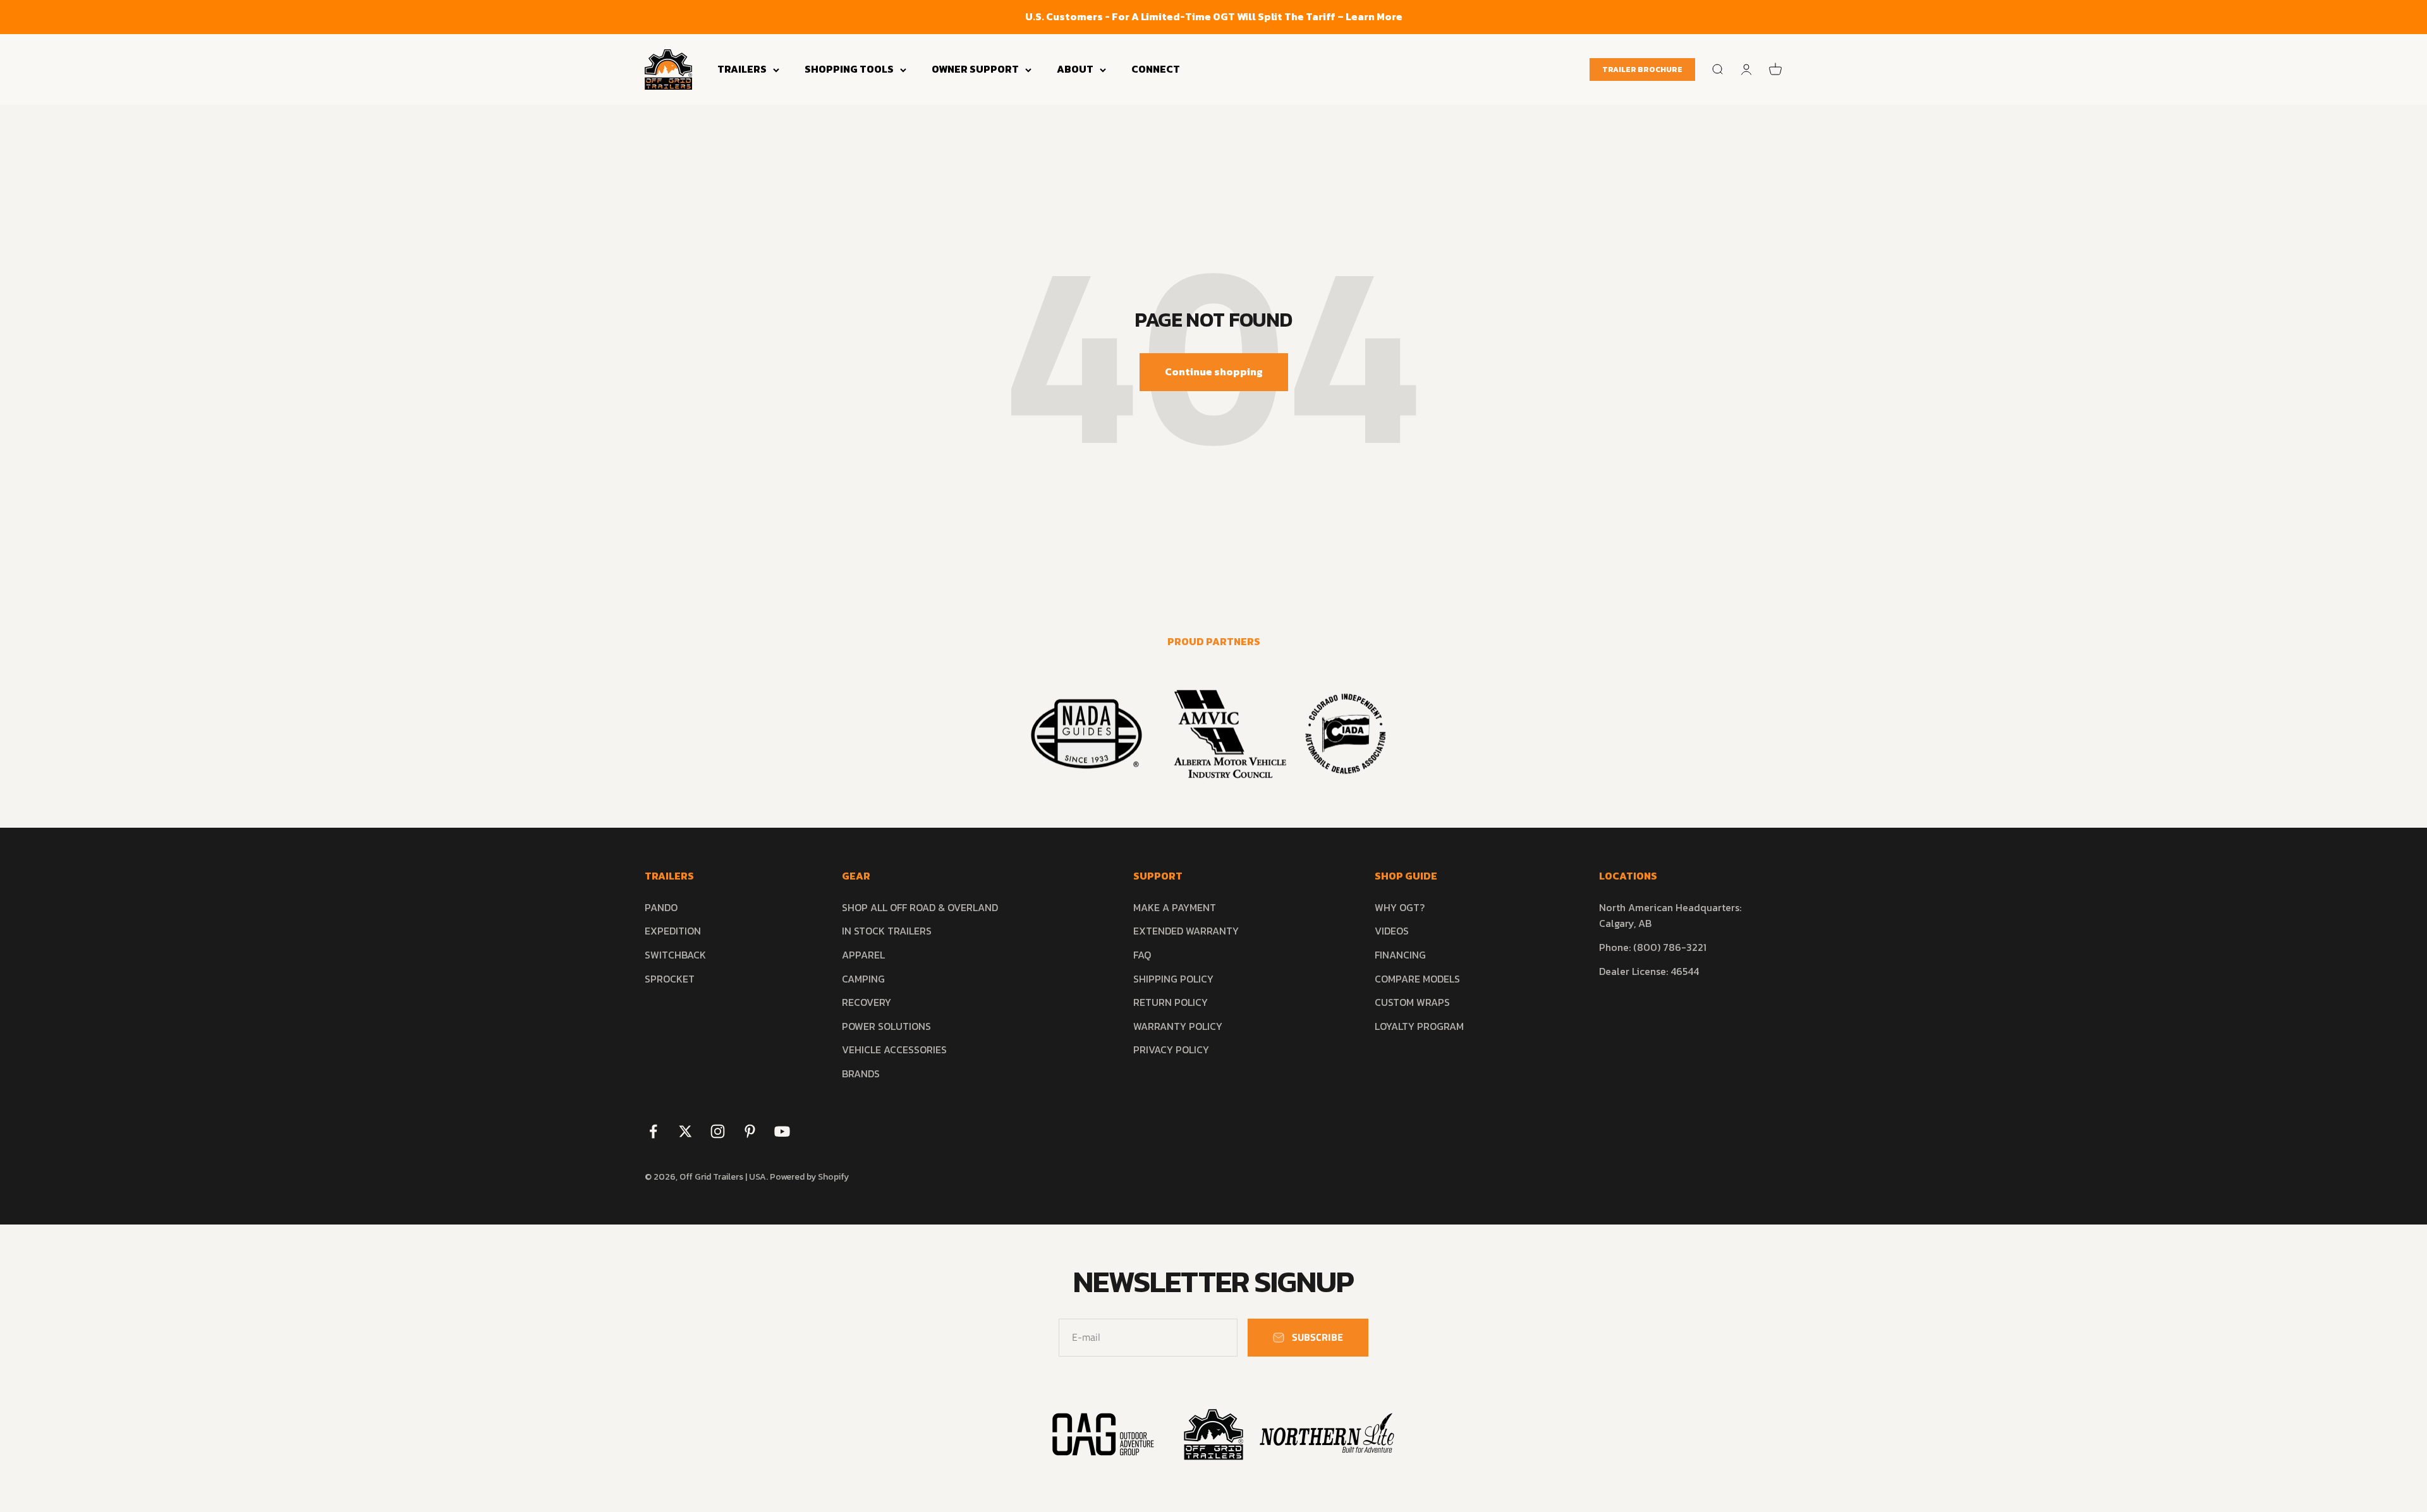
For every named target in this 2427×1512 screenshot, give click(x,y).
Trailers (742, 69)
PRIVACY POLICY (1171, 1049)
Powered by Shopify (809, 1177)
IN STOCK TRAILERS (887, 931)
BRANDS (861, 1074)
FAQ (1142, 955)
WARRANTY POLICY (1178, 1026)
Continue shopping (1214, 372)
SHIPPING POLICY (1173, 979)
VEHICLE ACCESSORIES (894, 1049)
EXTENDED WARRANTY (1186, 931)
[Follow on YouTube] (782, 1131)
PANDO (661, 907)
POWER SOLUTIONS (886, 1026)
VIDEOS (1392, 931)
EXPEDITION (673, 931)
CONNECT (1156, 69)
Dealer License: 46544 (1649, 971)
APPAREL (863, 955)
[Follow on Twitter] (685, 1131)
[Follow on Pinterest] (750, 1131)
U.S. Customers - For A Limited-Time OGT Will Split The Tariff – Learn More (1214, 16)
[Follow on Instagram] (718, 1131)
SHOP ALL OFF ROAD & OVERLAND (920, 907)
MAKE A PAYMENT (1175, 907)
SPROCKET (670, 979)
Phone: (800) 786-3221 (1653, 947)
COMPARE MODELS (1417, 979)
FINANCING (1400, 955)
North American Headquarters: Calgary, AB (1670, 916)
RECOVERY (867, 1002)
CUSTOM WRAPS (1412, 1002)
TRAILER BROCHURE (1642, 70)
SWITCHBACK (675, 955)
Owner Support (975, 69)
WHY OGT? (1400, 907)
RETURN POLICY (1171, 1002)
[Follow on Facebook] (653, 1131)
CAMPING (863, 979)
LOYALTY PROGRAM (1419, 1026)
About (1075, 69)
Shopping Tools (849, 69)
